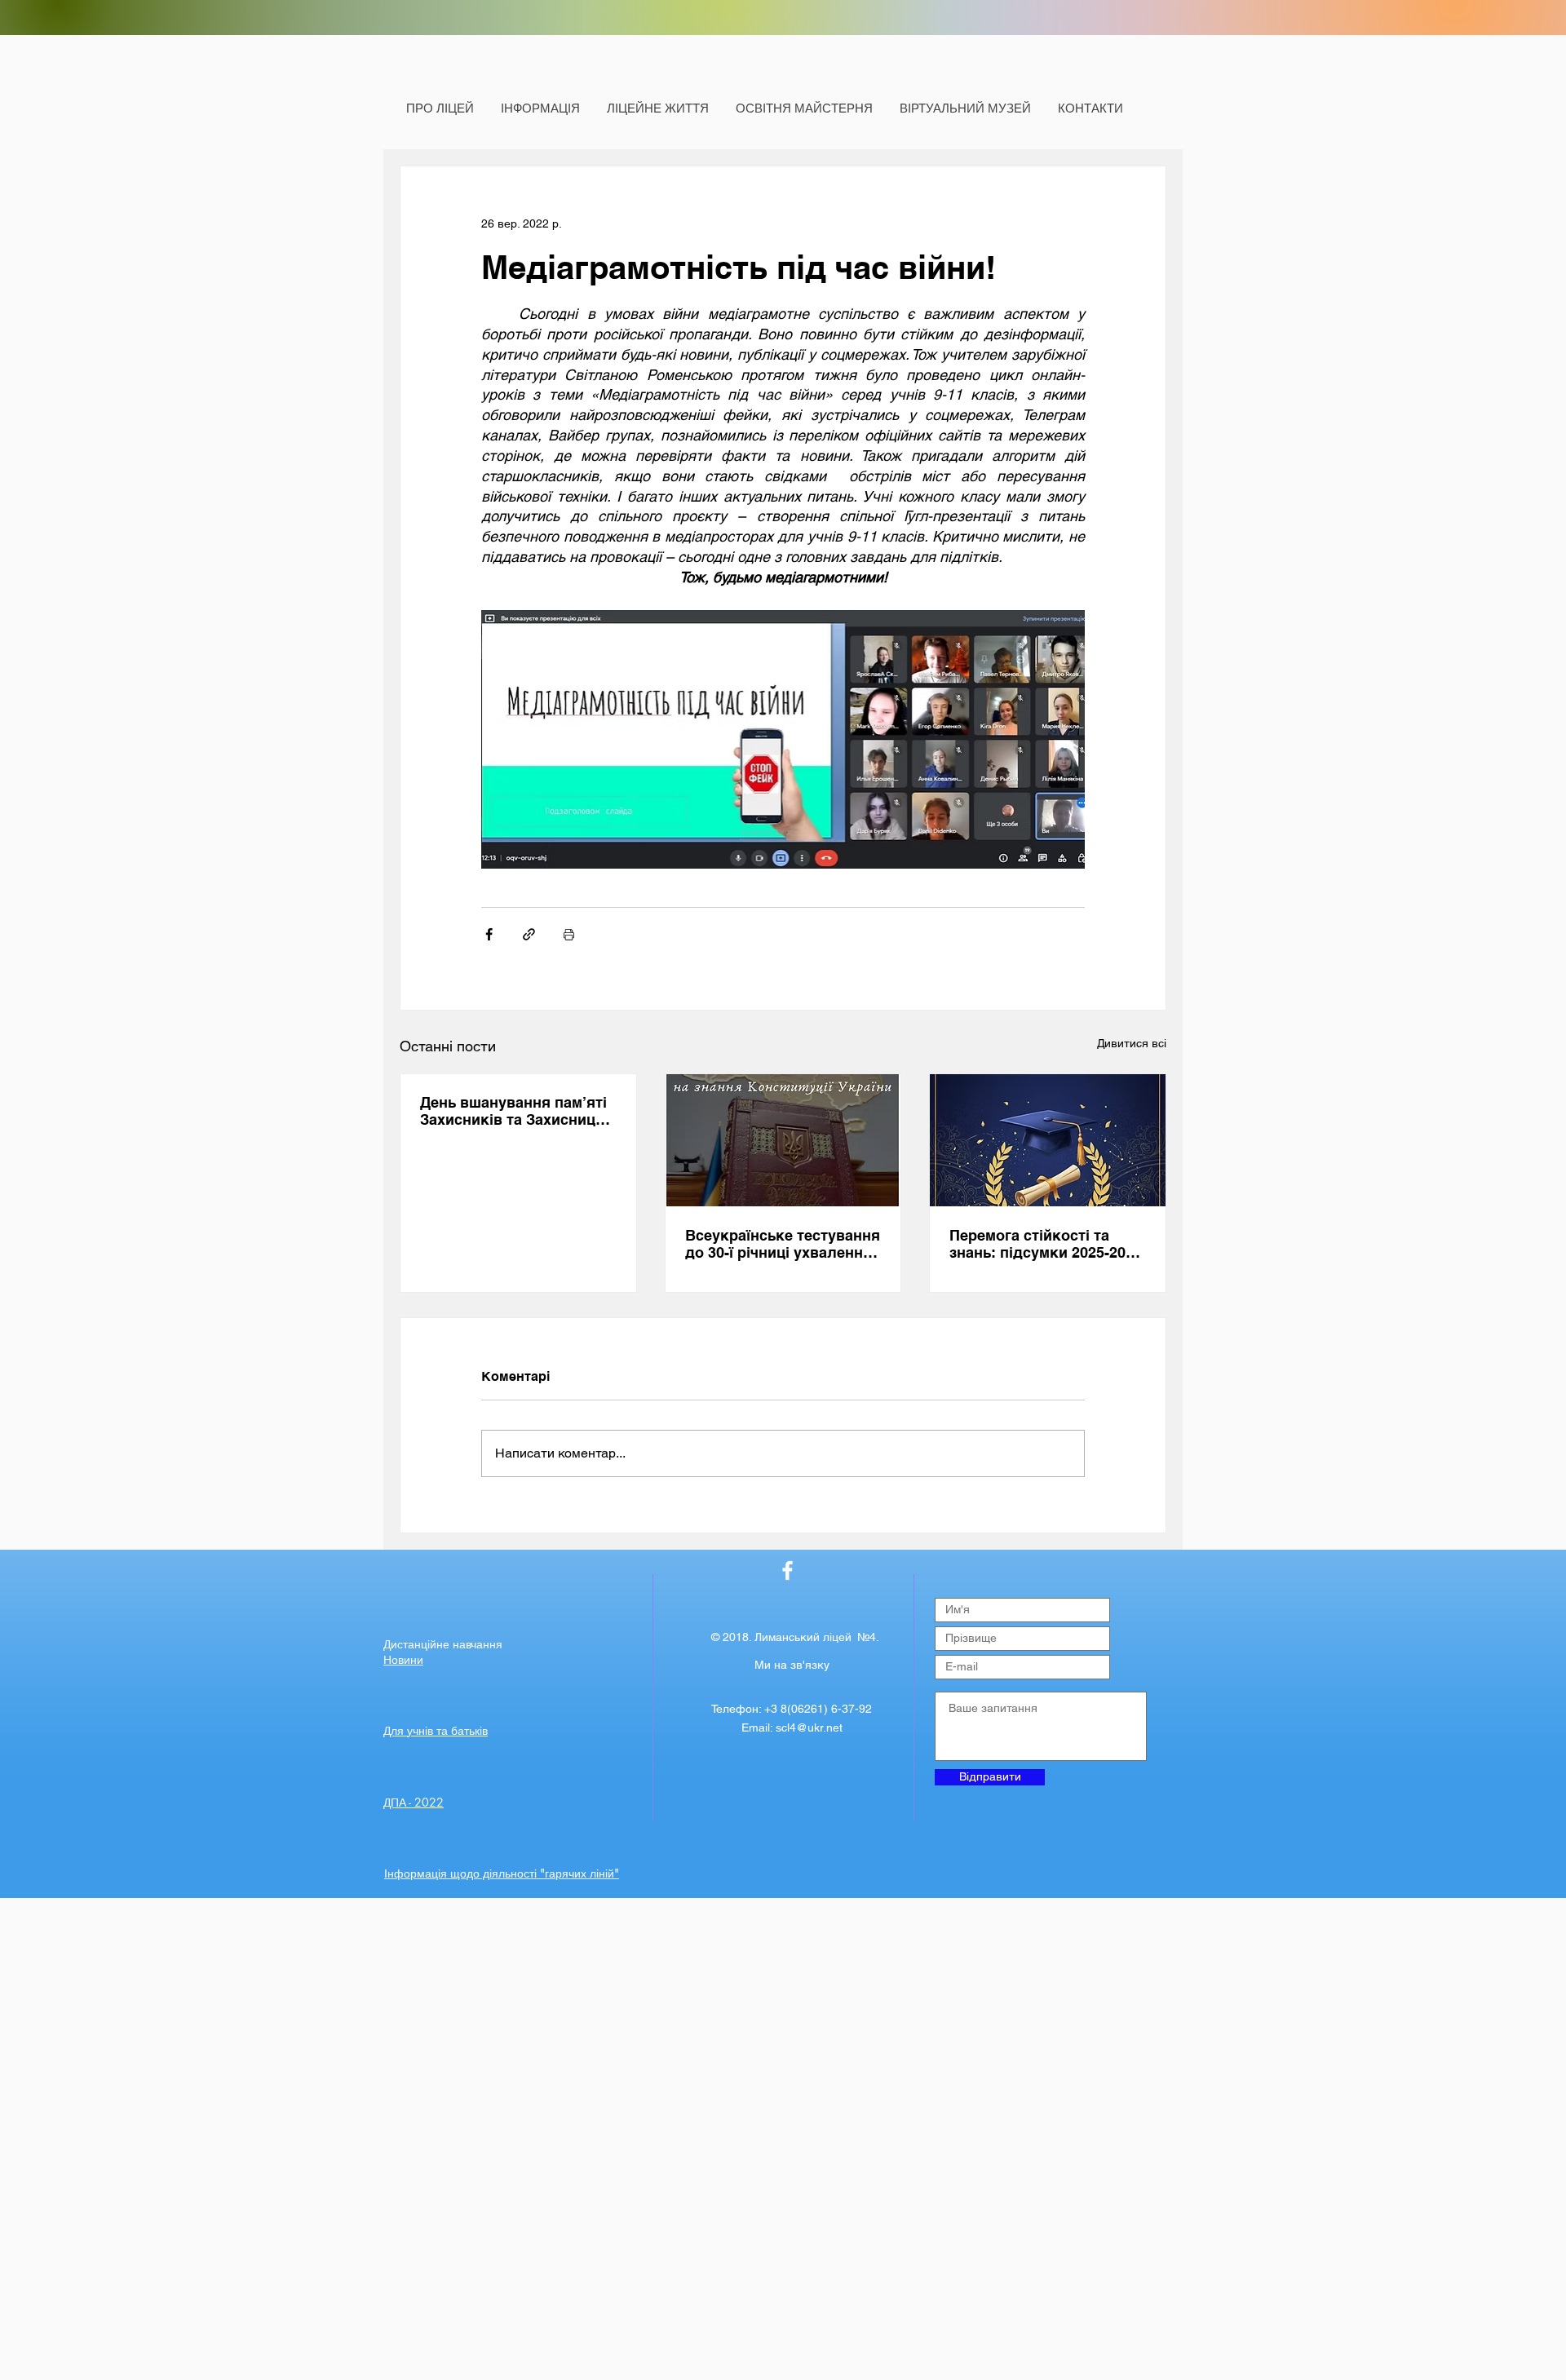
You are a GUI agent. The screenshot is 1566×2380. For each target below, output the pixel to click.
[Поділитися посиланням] (529, 934)
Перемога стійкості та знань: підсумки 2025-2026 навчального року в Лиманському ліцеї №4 (1046, 1244)
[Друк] (569, 934)
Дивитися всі (1132, 1043)
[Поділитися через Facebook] (489, 934)
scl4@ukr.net (809, 1727)
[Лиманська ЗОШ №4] (787, 1570)
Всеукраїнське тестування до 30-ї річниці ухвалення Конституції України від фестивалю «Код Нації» (783, 1244)
